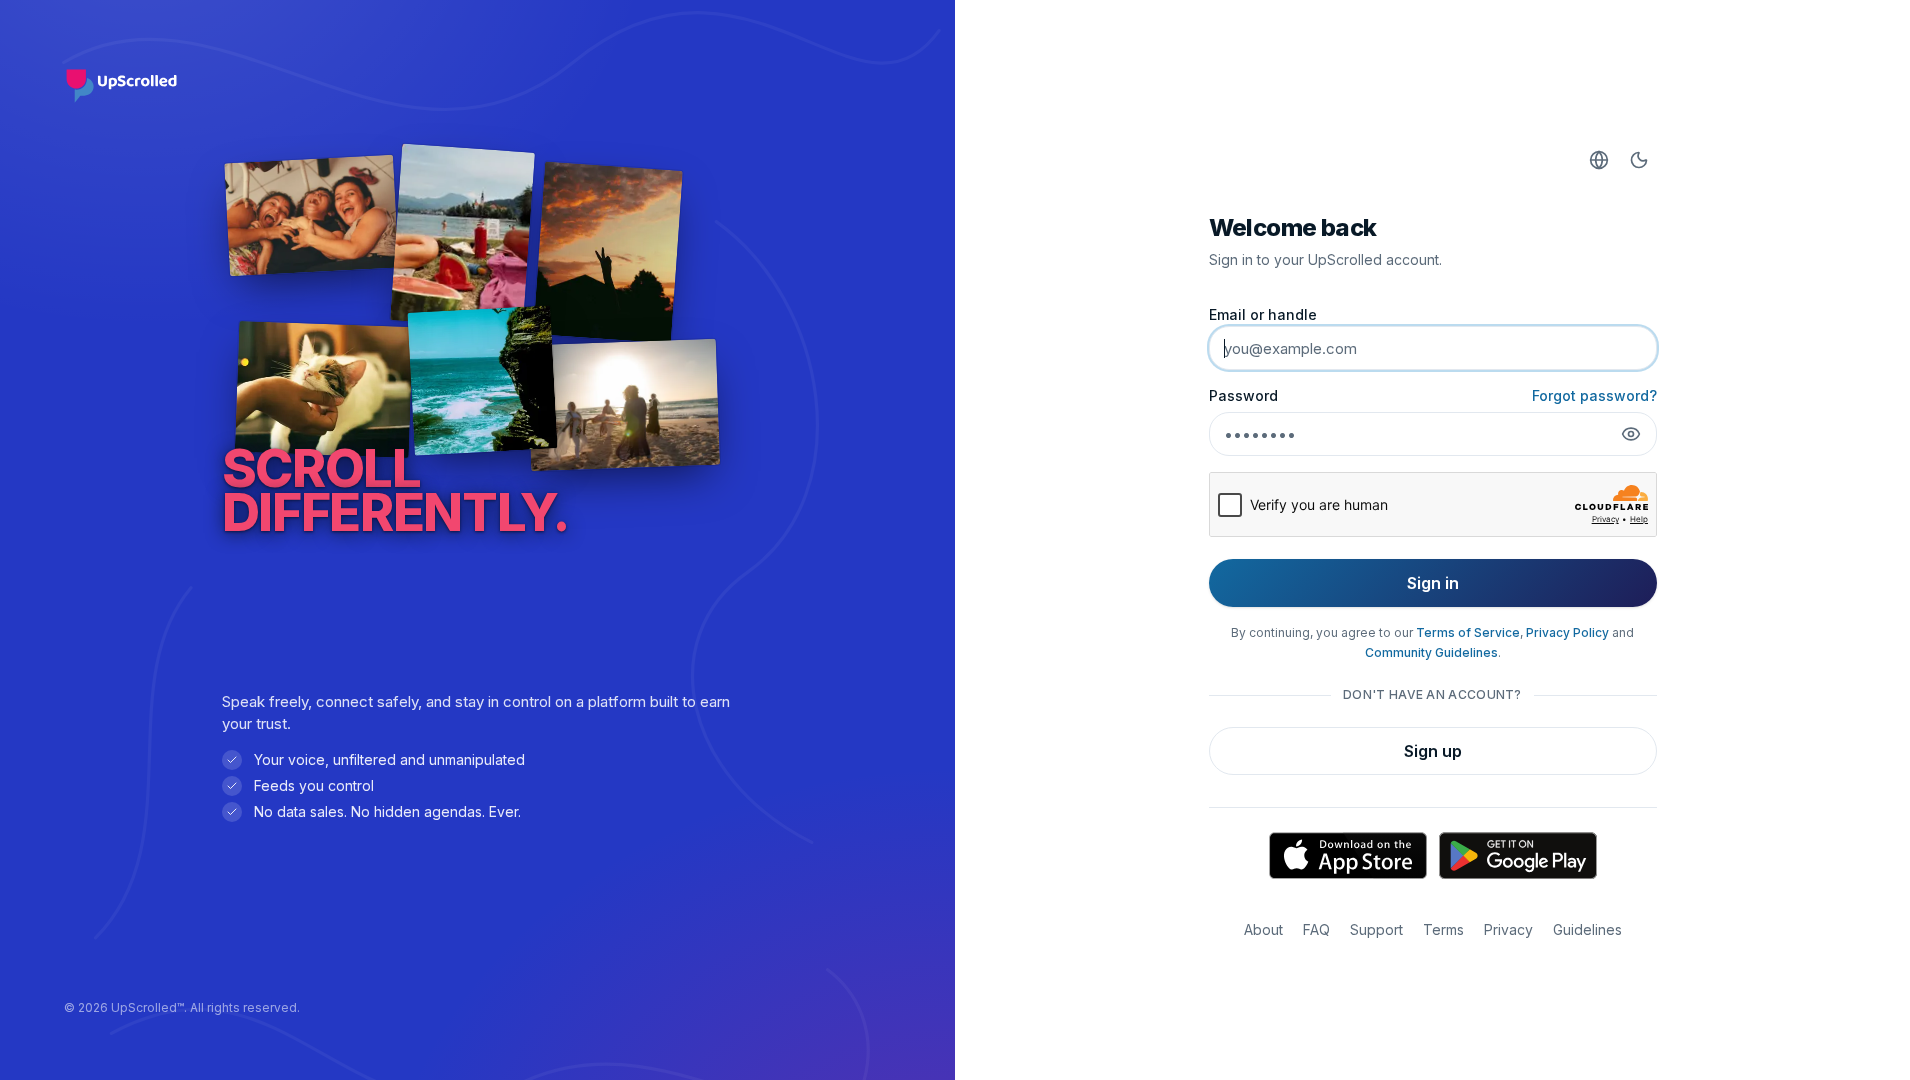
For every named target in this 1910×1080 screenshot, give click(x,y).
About (1263, 929)
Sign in (1433, 583)
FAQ (1316, 929)
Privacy (1508, 929)
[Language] (1599, 160)
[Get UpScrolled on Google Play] (1518, 856)
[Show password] (1631, 434)
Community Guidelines (1431, 652)
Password (1243, 395)
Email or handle (1263, 314)
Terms (1443, 929)
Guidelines (1587, 929)
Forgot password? (1594, 395)
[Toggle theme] (1639, 160)
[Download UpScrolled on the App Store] (1348, 856)
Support (1376, 929)
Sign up (1433, 751)
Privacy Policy (1567, 632)
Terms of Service (1468, 632)
